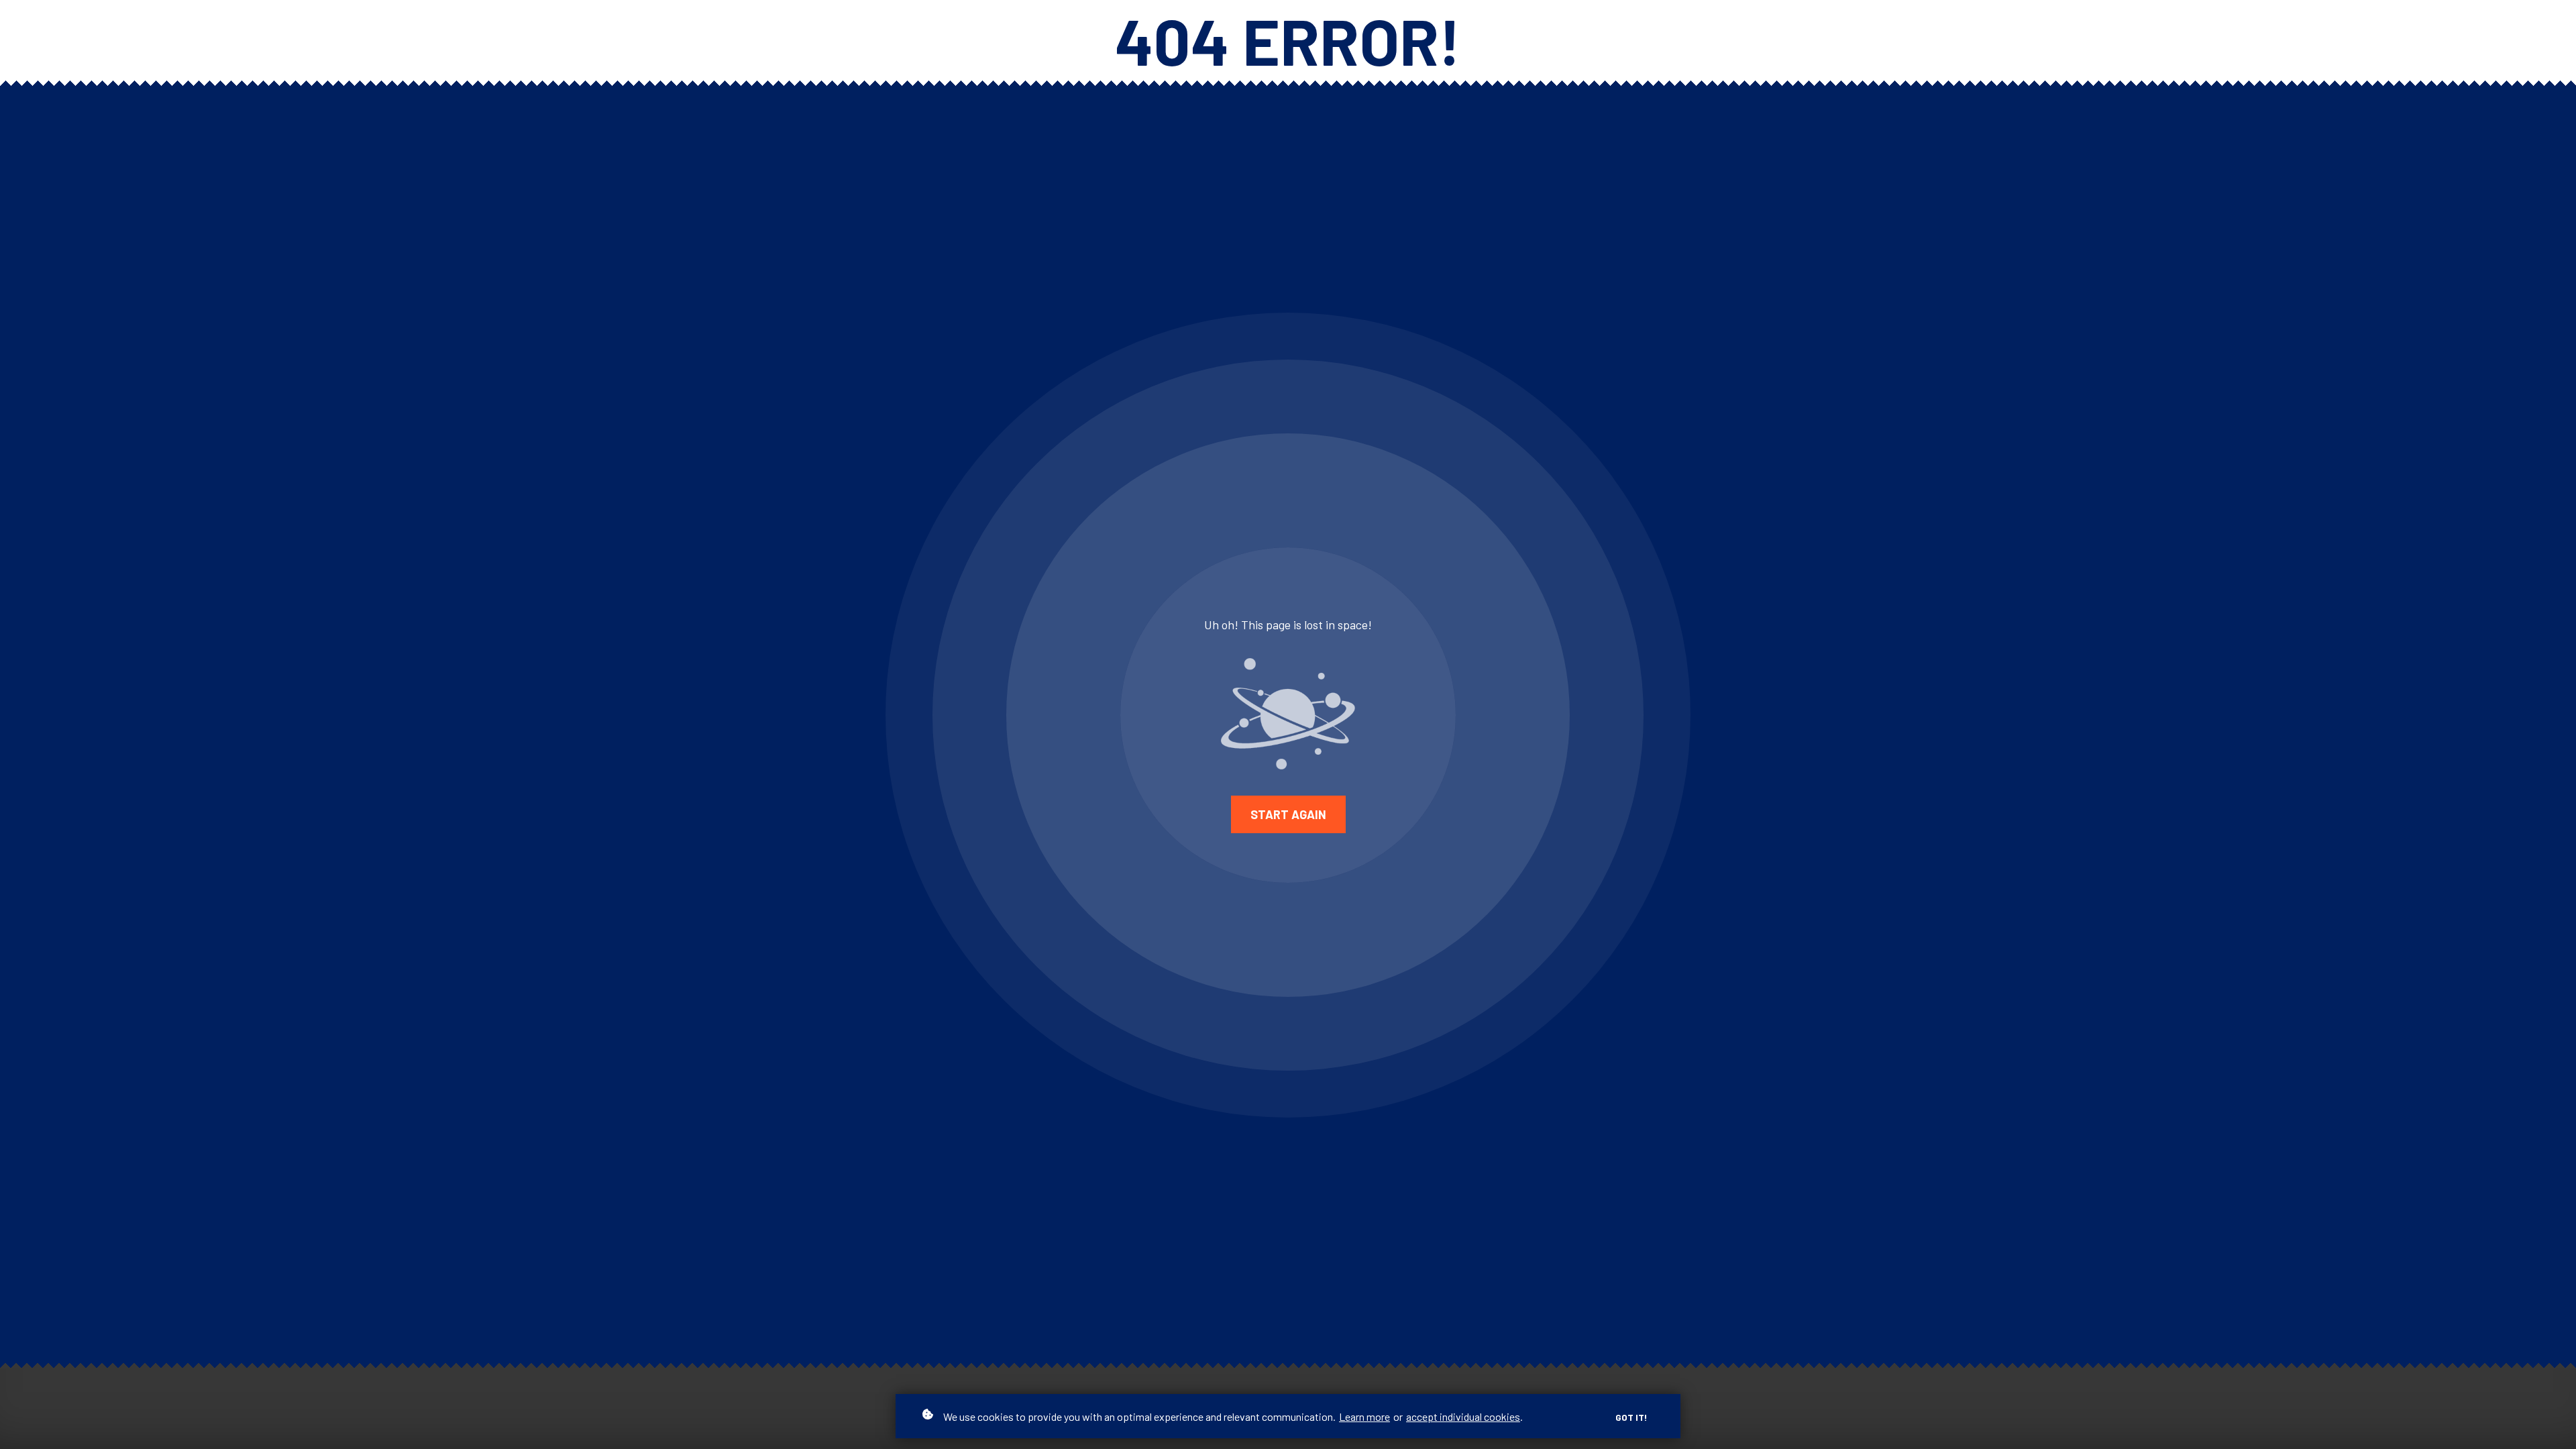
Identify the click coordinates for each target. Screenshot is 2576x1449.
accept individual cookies (1463, 1416)
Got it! (1631, 1417)
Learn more (1364, 1416)
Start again (1288, 814)
